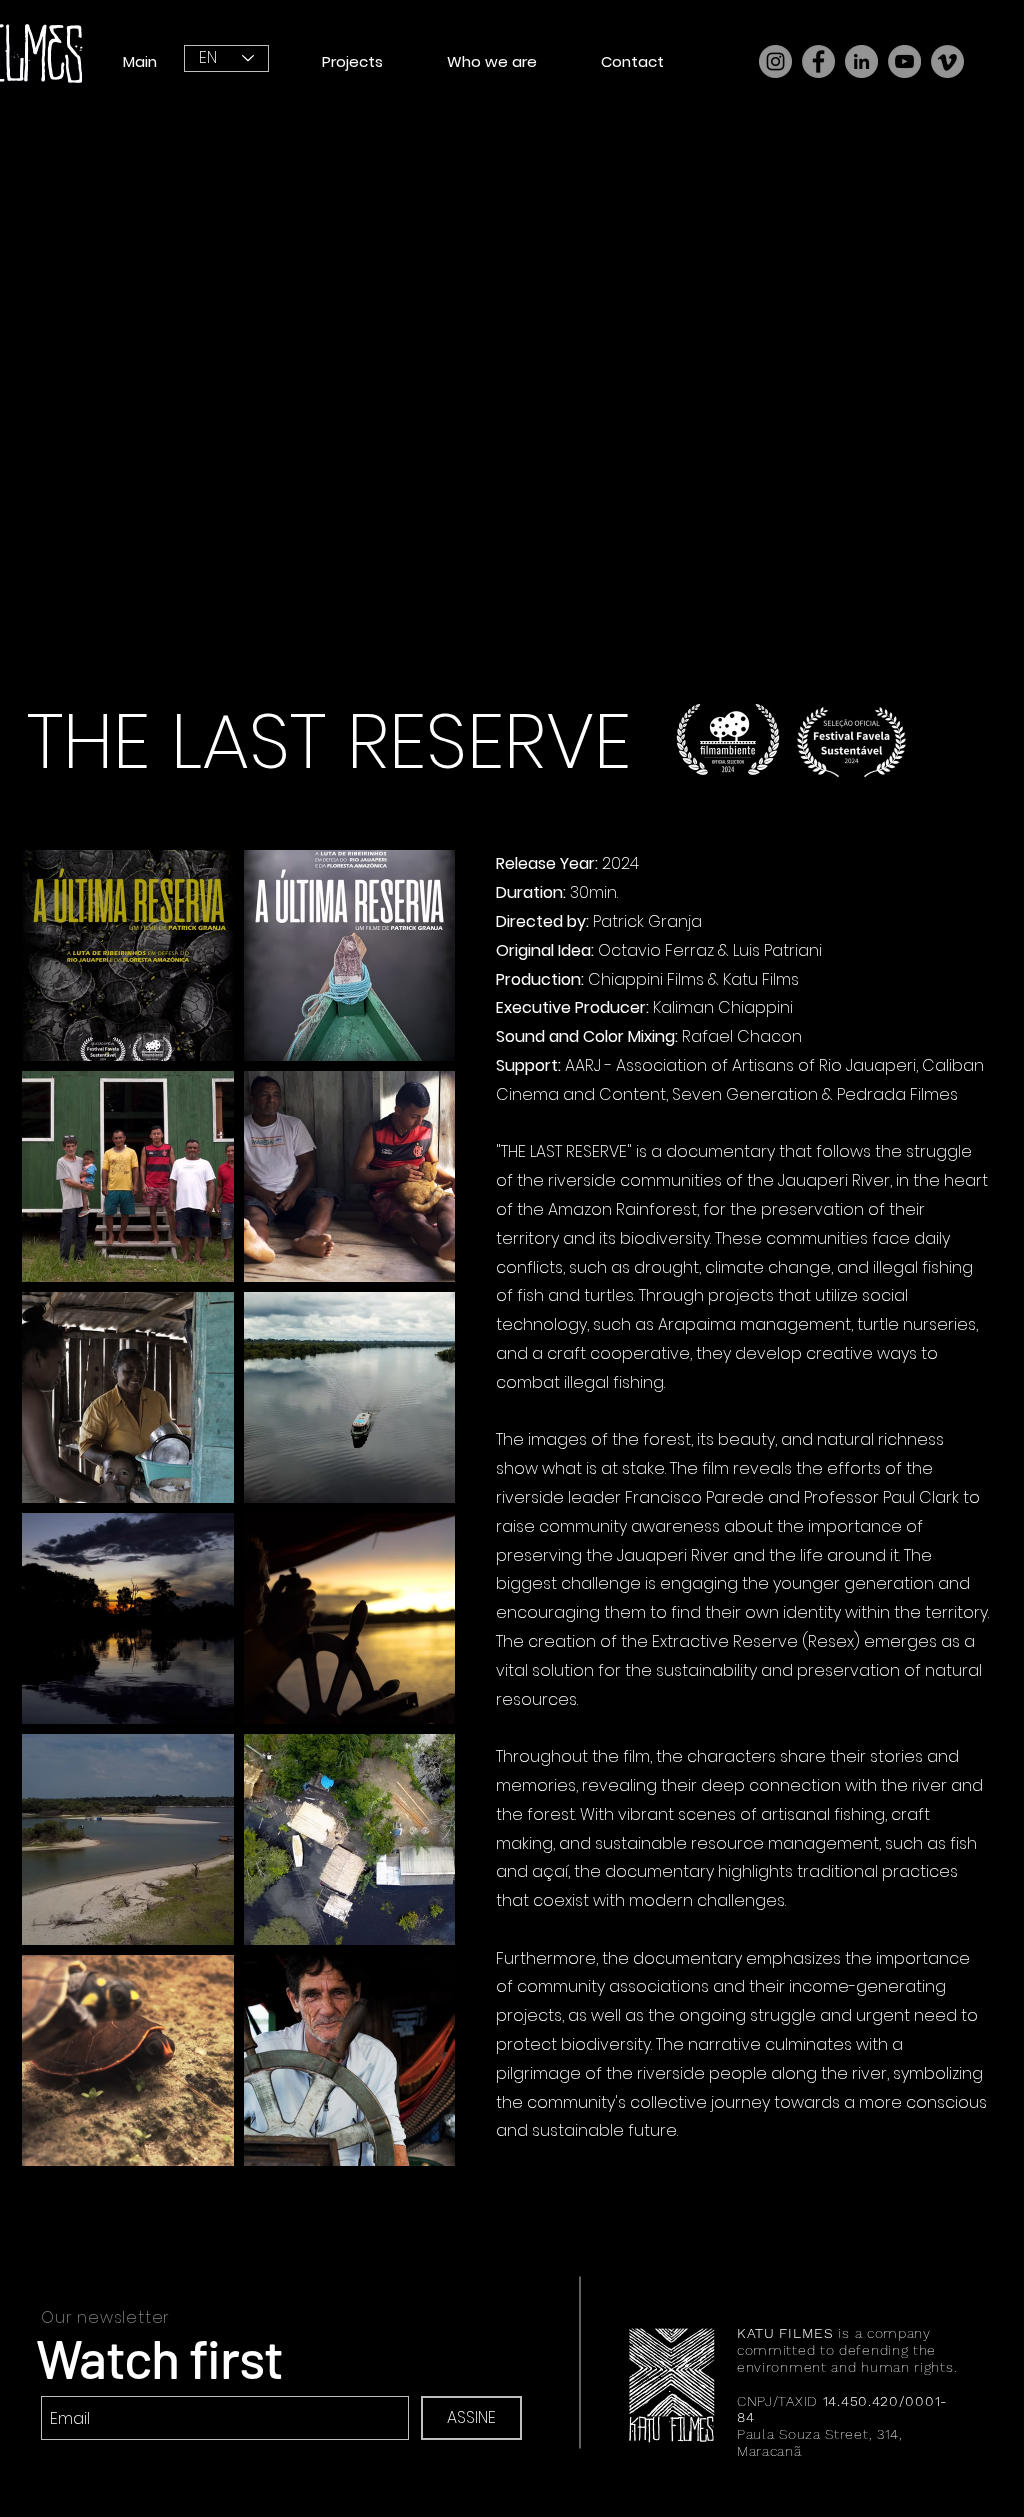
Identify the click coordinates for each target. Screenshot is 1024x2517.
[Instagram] (775, 61)
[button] (352, 61)
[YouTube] (904, 61)
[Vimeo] (947, 61)
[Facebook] (818, 61)
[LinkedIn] (861, 61)
